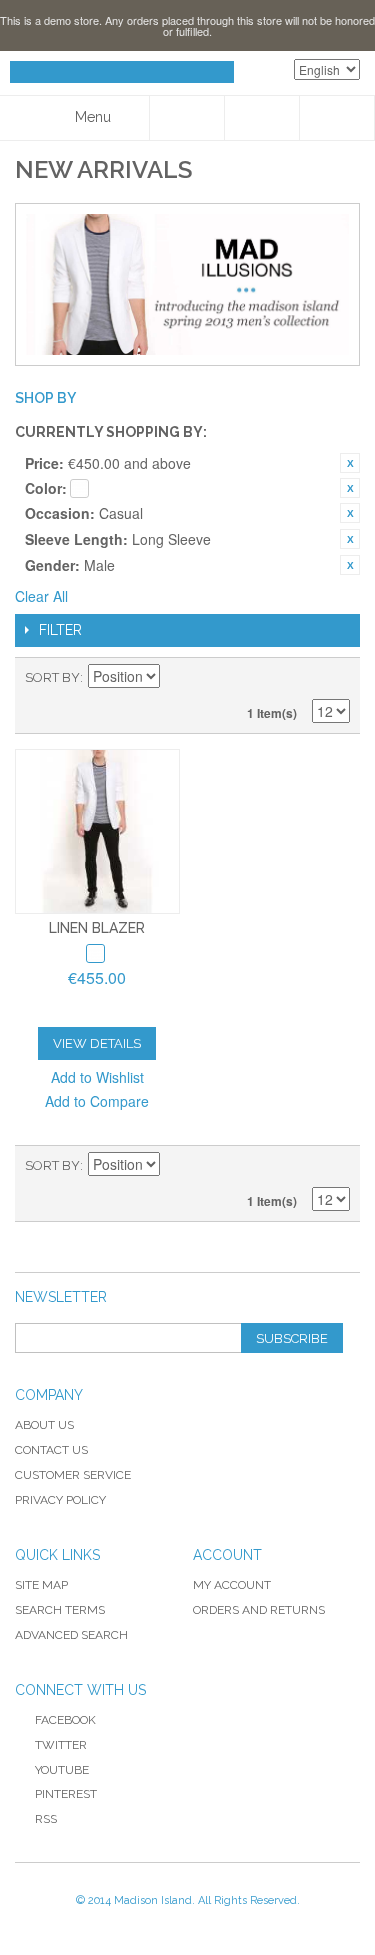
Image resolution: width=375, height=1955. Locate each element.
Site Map (41, 1585)
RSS (46, 1819)
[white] (95, 953)
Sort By (52, 677)
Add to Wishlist (97, 1077)
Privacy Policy (60, 1500)
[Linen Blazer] (97, 831)
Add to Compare (97, 1101)
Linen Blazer (97, 928)
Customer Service (73, 1475)
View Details (97, 1043)
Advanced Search (71, 1635)
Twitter (61, 1745)
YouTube (62, 1770)
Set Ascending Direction (178, 678)
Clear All (41, 596)
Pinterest (66, 1794)
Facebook (65, 1720)
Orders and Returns (259, 1610)
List (335, 678)
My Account (232, 1585)
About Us (44, 1425)
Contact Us (51, 1450)
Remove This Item (350, 463)
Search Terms (60, 1610)
